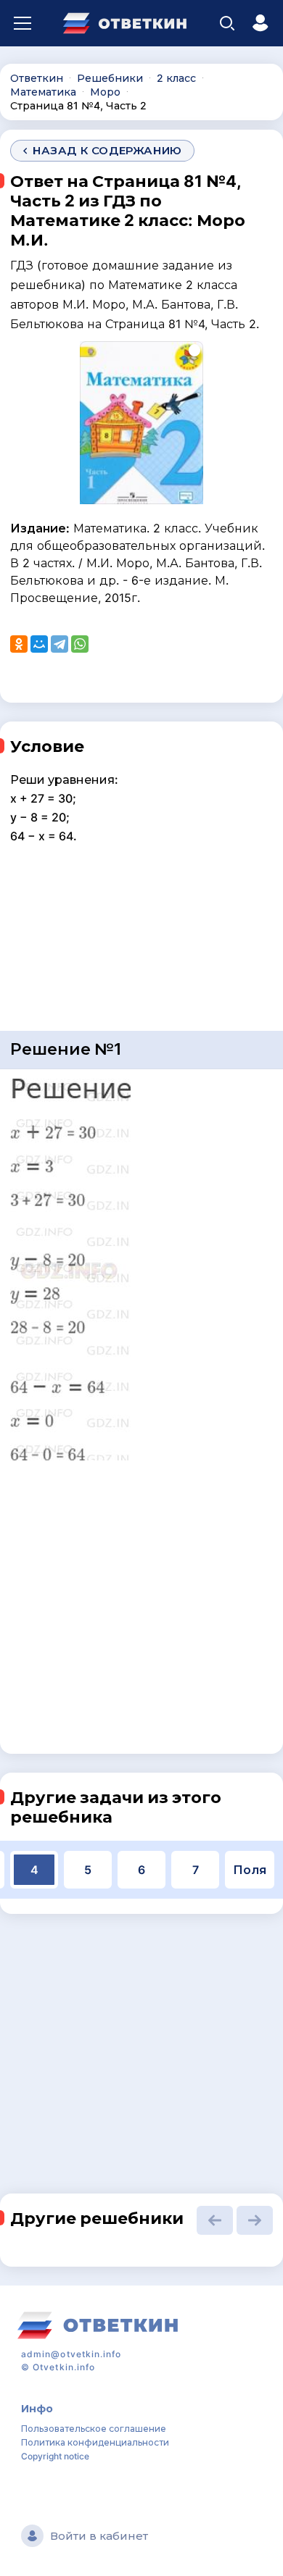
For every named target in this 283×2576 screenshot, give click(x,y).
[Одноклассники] (19, 644)
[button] (215, 2220)
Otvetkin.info (64, 2367)
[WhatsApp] (80, 644)
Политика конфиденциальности (95, 2442)
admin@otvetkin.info (71, 2354)
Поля (250, 1870)
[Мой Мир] (39, 644)
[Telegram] (60, 644)
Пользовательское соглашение (94, 2429)
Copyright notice (55, 2456)
